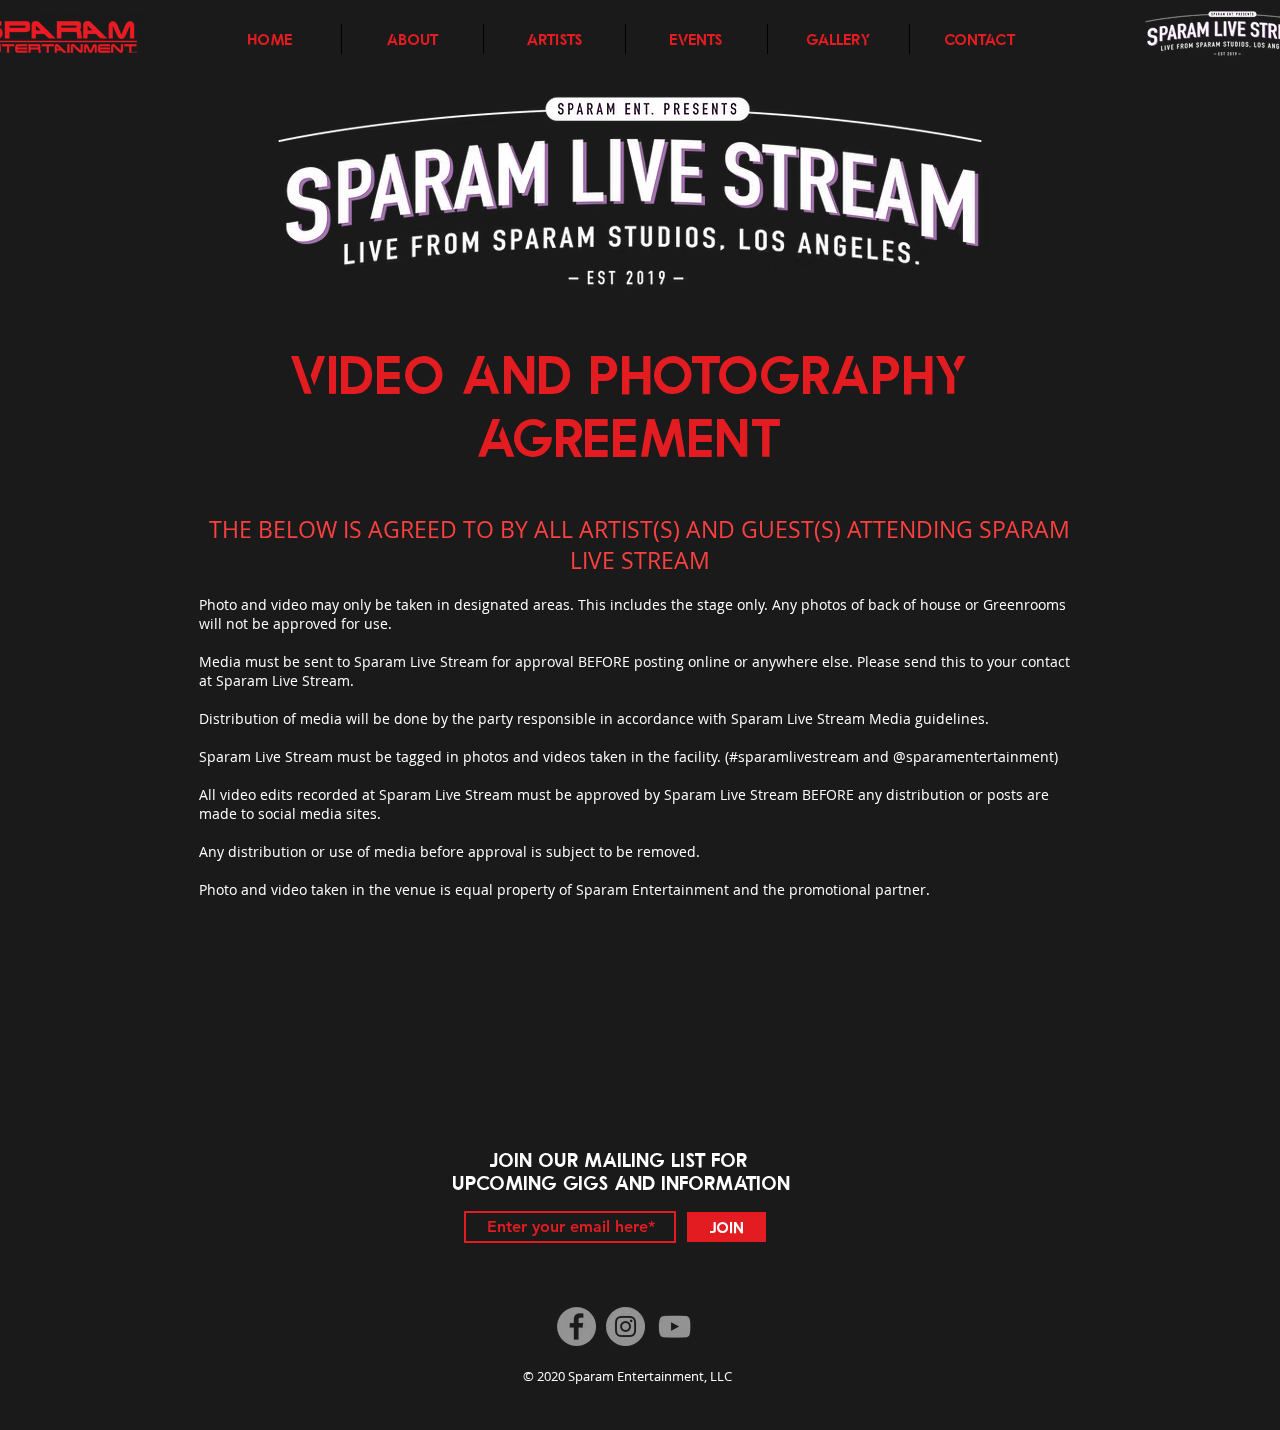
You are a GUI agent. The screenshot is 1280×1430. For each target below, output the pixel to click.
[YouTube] (674, 1326)
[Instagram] (625, 1326)
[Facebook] (576, 1326)
